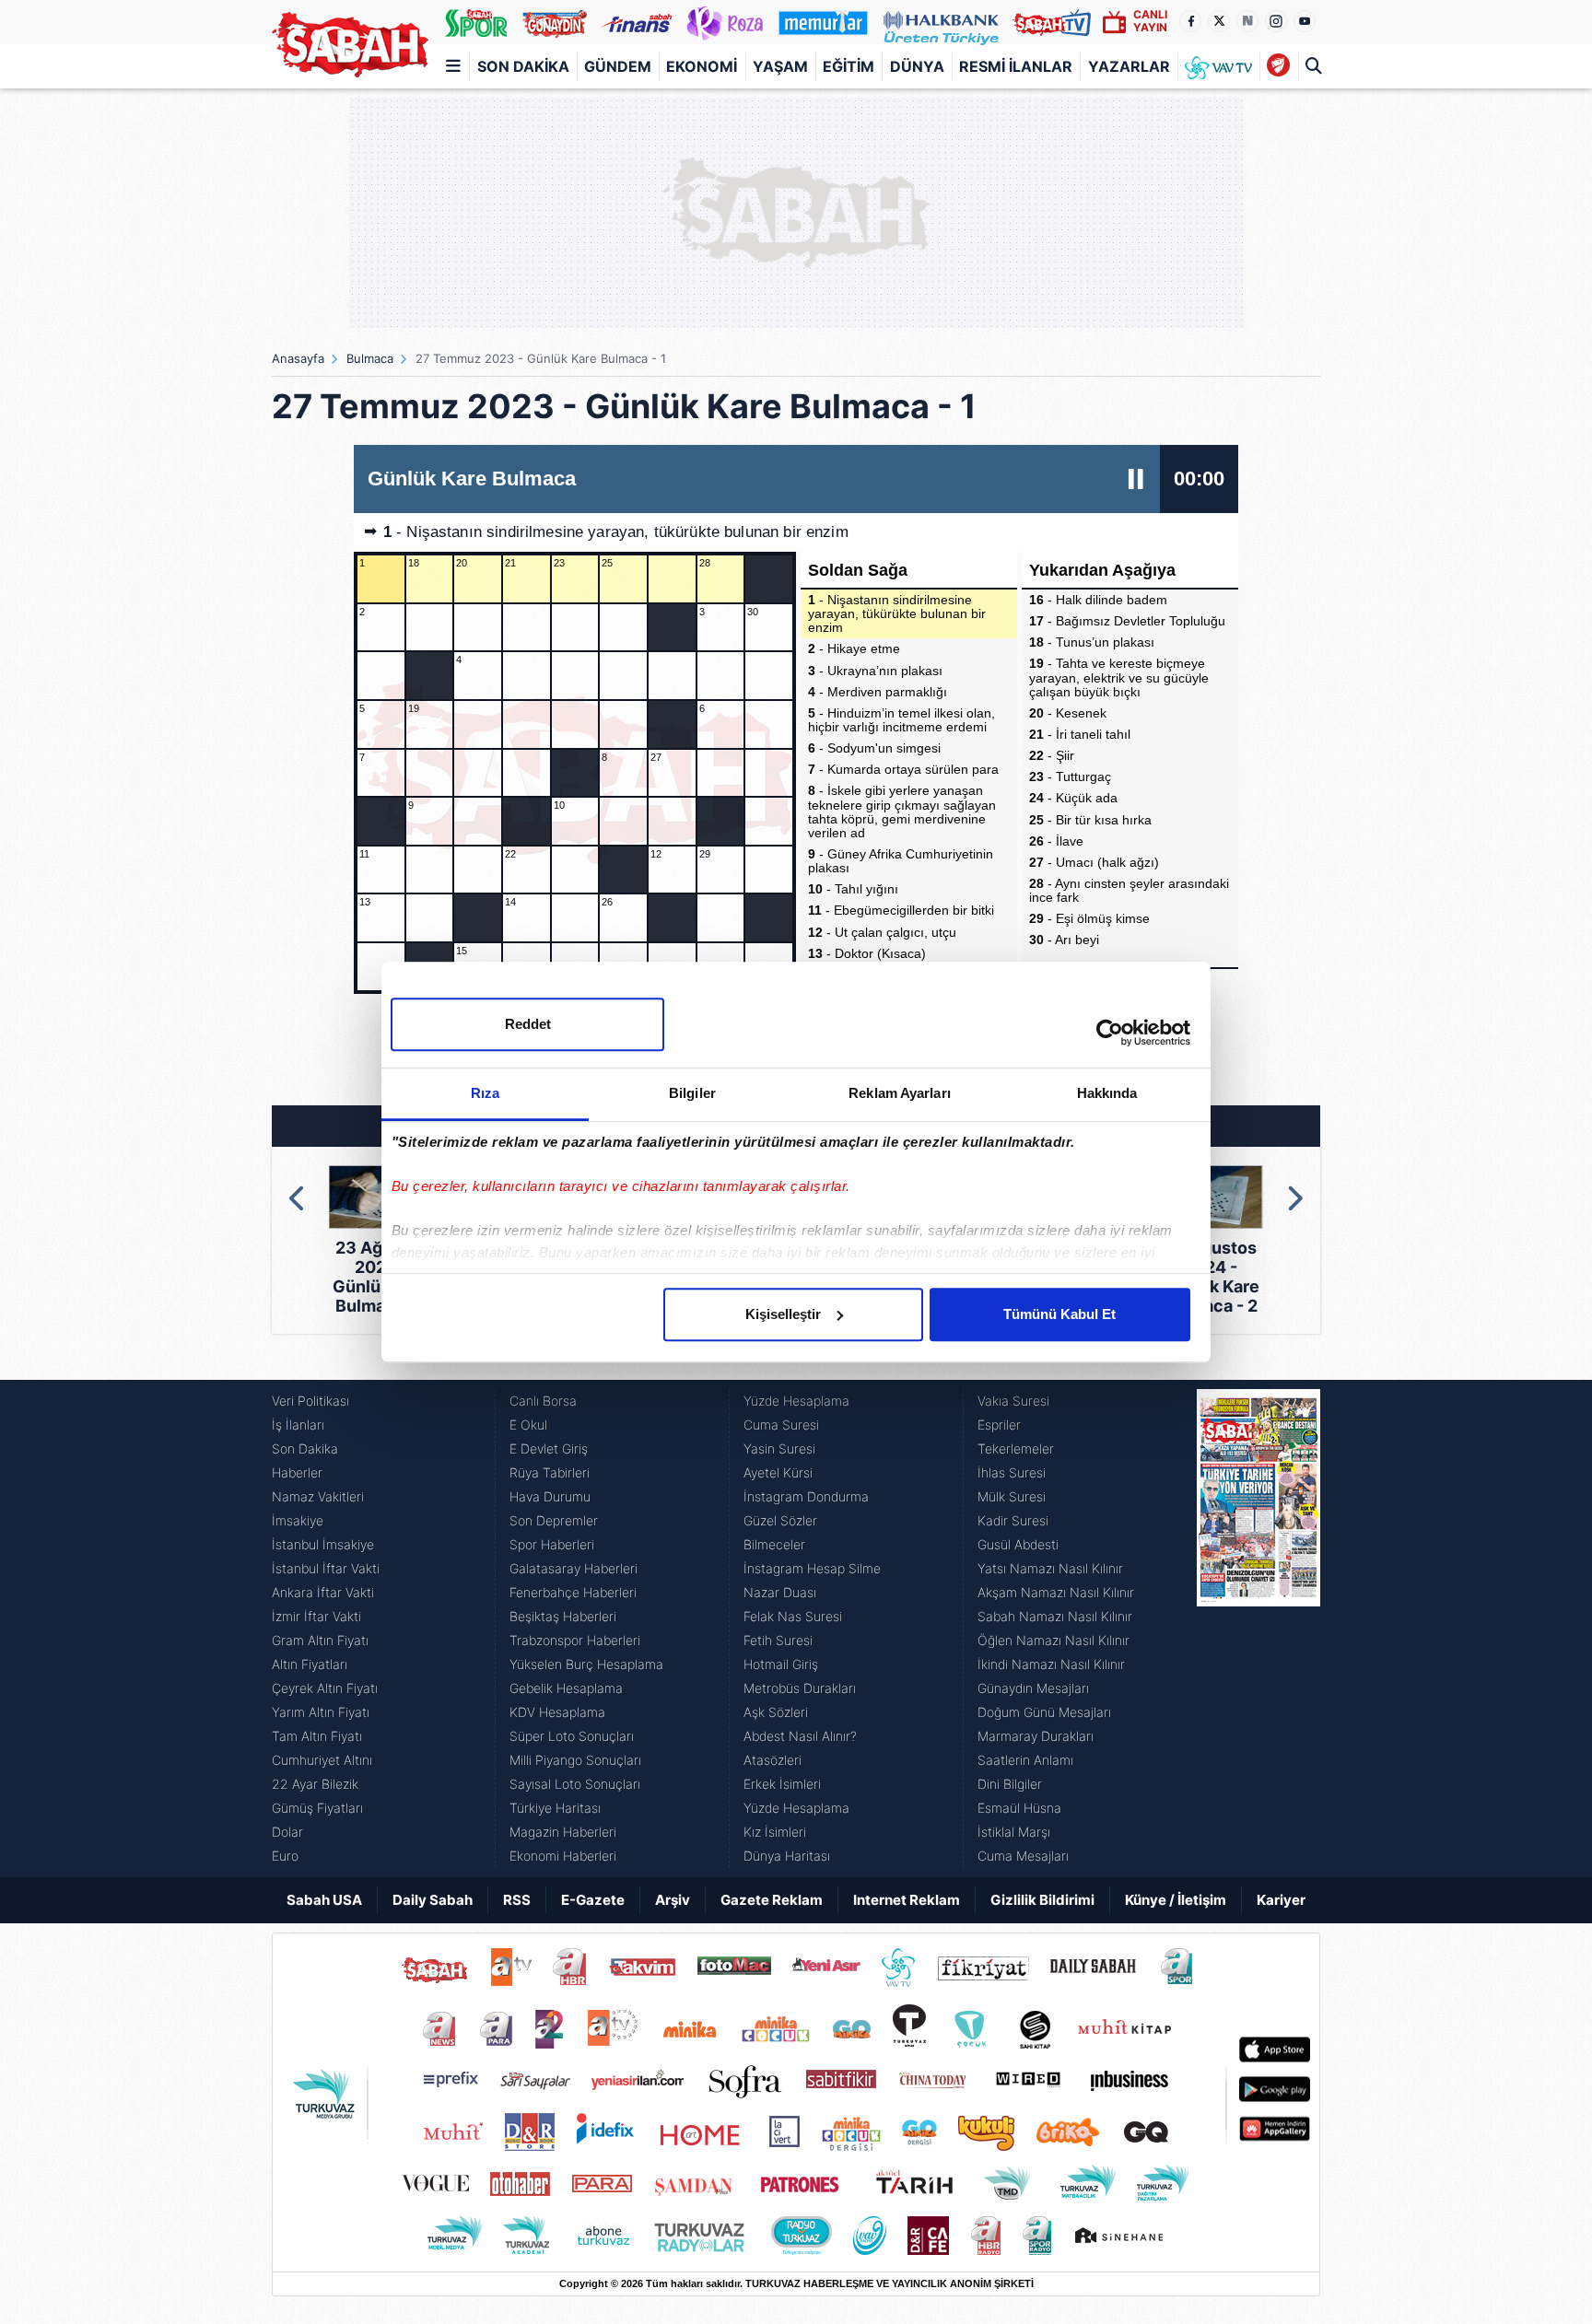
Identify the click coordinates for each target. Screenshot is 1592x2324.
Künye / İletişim (1176, 1900)
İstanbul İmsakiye (323, 1544)
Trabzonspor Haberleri (575, 1640)
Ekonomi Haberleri (563, 1856)
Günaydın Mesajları (1033, 1688)
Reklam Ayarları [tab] (900, 1093)
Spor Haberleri (552, 1544)
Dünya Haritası (787, 1856)
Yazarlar (1129, 66)
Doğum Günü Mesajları (1044, 1712)
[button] (298, 1198)
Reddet (528, 1024)
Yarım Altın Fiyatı (321, 1712)
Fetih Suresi (778, 1640)
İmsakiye (298, 1520)
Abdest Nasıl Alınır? (800, 1736)
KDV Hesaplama (557, 1712)
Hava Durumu (550, 1496)
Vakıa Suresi (1013, 1401)
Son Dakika (523, 66)
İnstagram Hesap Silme (812, 1568)
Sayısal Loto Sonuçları (575, 1784)
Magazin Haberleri (563, 1832)
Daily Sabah (433, 1900)
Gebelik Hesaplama (566, 1688)
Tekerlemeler (1016, 1448)
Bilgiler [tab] (692, 1093)
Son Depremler (554, 1520)
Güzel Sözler (780, 1520)
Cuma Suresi (781, 1425)
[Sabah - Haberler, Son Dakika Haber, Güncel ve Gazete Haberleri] (350, 45)
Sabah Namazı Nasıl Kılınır (1055, 1616)
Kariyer (1281, 1900)
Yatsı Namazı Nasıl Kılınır (1050, 1568)
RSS (517, 1900)
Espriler (999, 1425)
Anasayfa (298, 358)
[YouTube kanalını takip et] (1305, 21)
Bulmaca (370, 358)
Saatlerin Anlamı (1025, 1760)
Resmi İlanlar (1016, 66)
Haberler (297, 1472)
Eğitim (849, 66)
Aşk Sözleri (776, 1712)
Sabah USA (324, 1900)
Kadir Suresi (1013, 1520)
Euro (285, 1856)
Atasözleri (773, 1760)
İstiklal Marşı (1014, 1832)
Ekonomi (702, 66)
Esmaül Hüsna (1019, 1808)
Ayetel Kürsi (778, 1472)
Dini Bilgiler (1010, 1784)
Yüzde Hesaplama (796, 1401)
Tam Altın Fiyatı (317, 1736)
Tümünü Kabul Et (1059, 1314)
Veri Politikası (310, 1401)
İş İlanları (298, 1425)
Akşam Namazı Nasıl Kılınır (1056, 1592)
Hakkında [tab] (1107, 1093)
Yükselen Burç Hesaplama (586, 1664)
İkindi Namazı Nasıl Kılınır (1051, 1664)
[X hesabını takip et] (1219, 21)
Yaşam (780, 66)
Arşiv (673, 1900)
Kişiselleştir (783, 1314)
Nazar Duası (780, 1592)
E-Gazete (593, 1900)
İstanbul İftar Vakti (326, 1568)
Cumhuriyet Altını (322, 1760)
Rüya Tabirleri (550, 1472)
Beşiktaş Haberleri (563, 1616)
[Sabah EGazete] (1258, 1629)
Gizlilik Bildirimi (1042, 1900)
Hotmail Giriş (781, 1664)
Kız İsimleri (775, 1832)
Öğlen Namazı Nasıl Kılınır (1054, 1640)
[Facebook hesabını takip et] (1190, 21)
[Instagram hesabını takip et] (1276, 21)
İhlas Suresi (1012, 1472)
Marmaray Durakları (1036, 1736)
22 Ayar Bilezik (315, 1784)
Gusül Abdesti (1018, 1544)
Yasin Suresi (779, 1448)
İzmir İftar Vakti (316, 1616)
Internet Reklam (907, 1900)
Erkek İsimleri (782, 1784)
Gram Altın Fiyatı (320, 1640)
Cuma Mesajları (1023, 1856)
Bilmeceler (774, 1544)
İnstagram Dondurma (806, 1496)
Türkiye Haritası (555, 1808)
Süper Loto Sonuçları (572, 1736)
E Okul (528, 1425)
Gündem (618, 66)
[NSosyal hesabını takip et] (1247, 21)
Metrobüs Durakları (800, 1688)
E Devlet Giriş (549, 1448)
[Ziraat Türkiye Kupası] (1278, 66)
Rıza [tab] (485, 1093)
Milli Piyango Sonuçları (575, 1760)
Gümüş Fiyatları (317, 1808)
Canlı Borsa (543, 1401)
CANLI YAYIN (1150, 21)
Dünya (917, 66)
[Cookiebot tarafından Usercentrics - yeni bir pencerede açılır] (1110, 1033)
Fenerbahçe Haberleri (573, 1592)
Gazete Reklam (772, 1900)
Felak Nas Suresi (793, 1616)
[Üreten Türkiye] (941, 22)
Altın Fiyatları (310, 1664)
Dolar (287, 1832)
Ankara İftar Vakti (323, 1592)
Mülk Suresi (1012, 1496)
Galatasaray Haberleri (574, 1568)
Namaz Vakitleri (318, 1496)
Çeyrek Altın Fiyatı (325, 1688)
